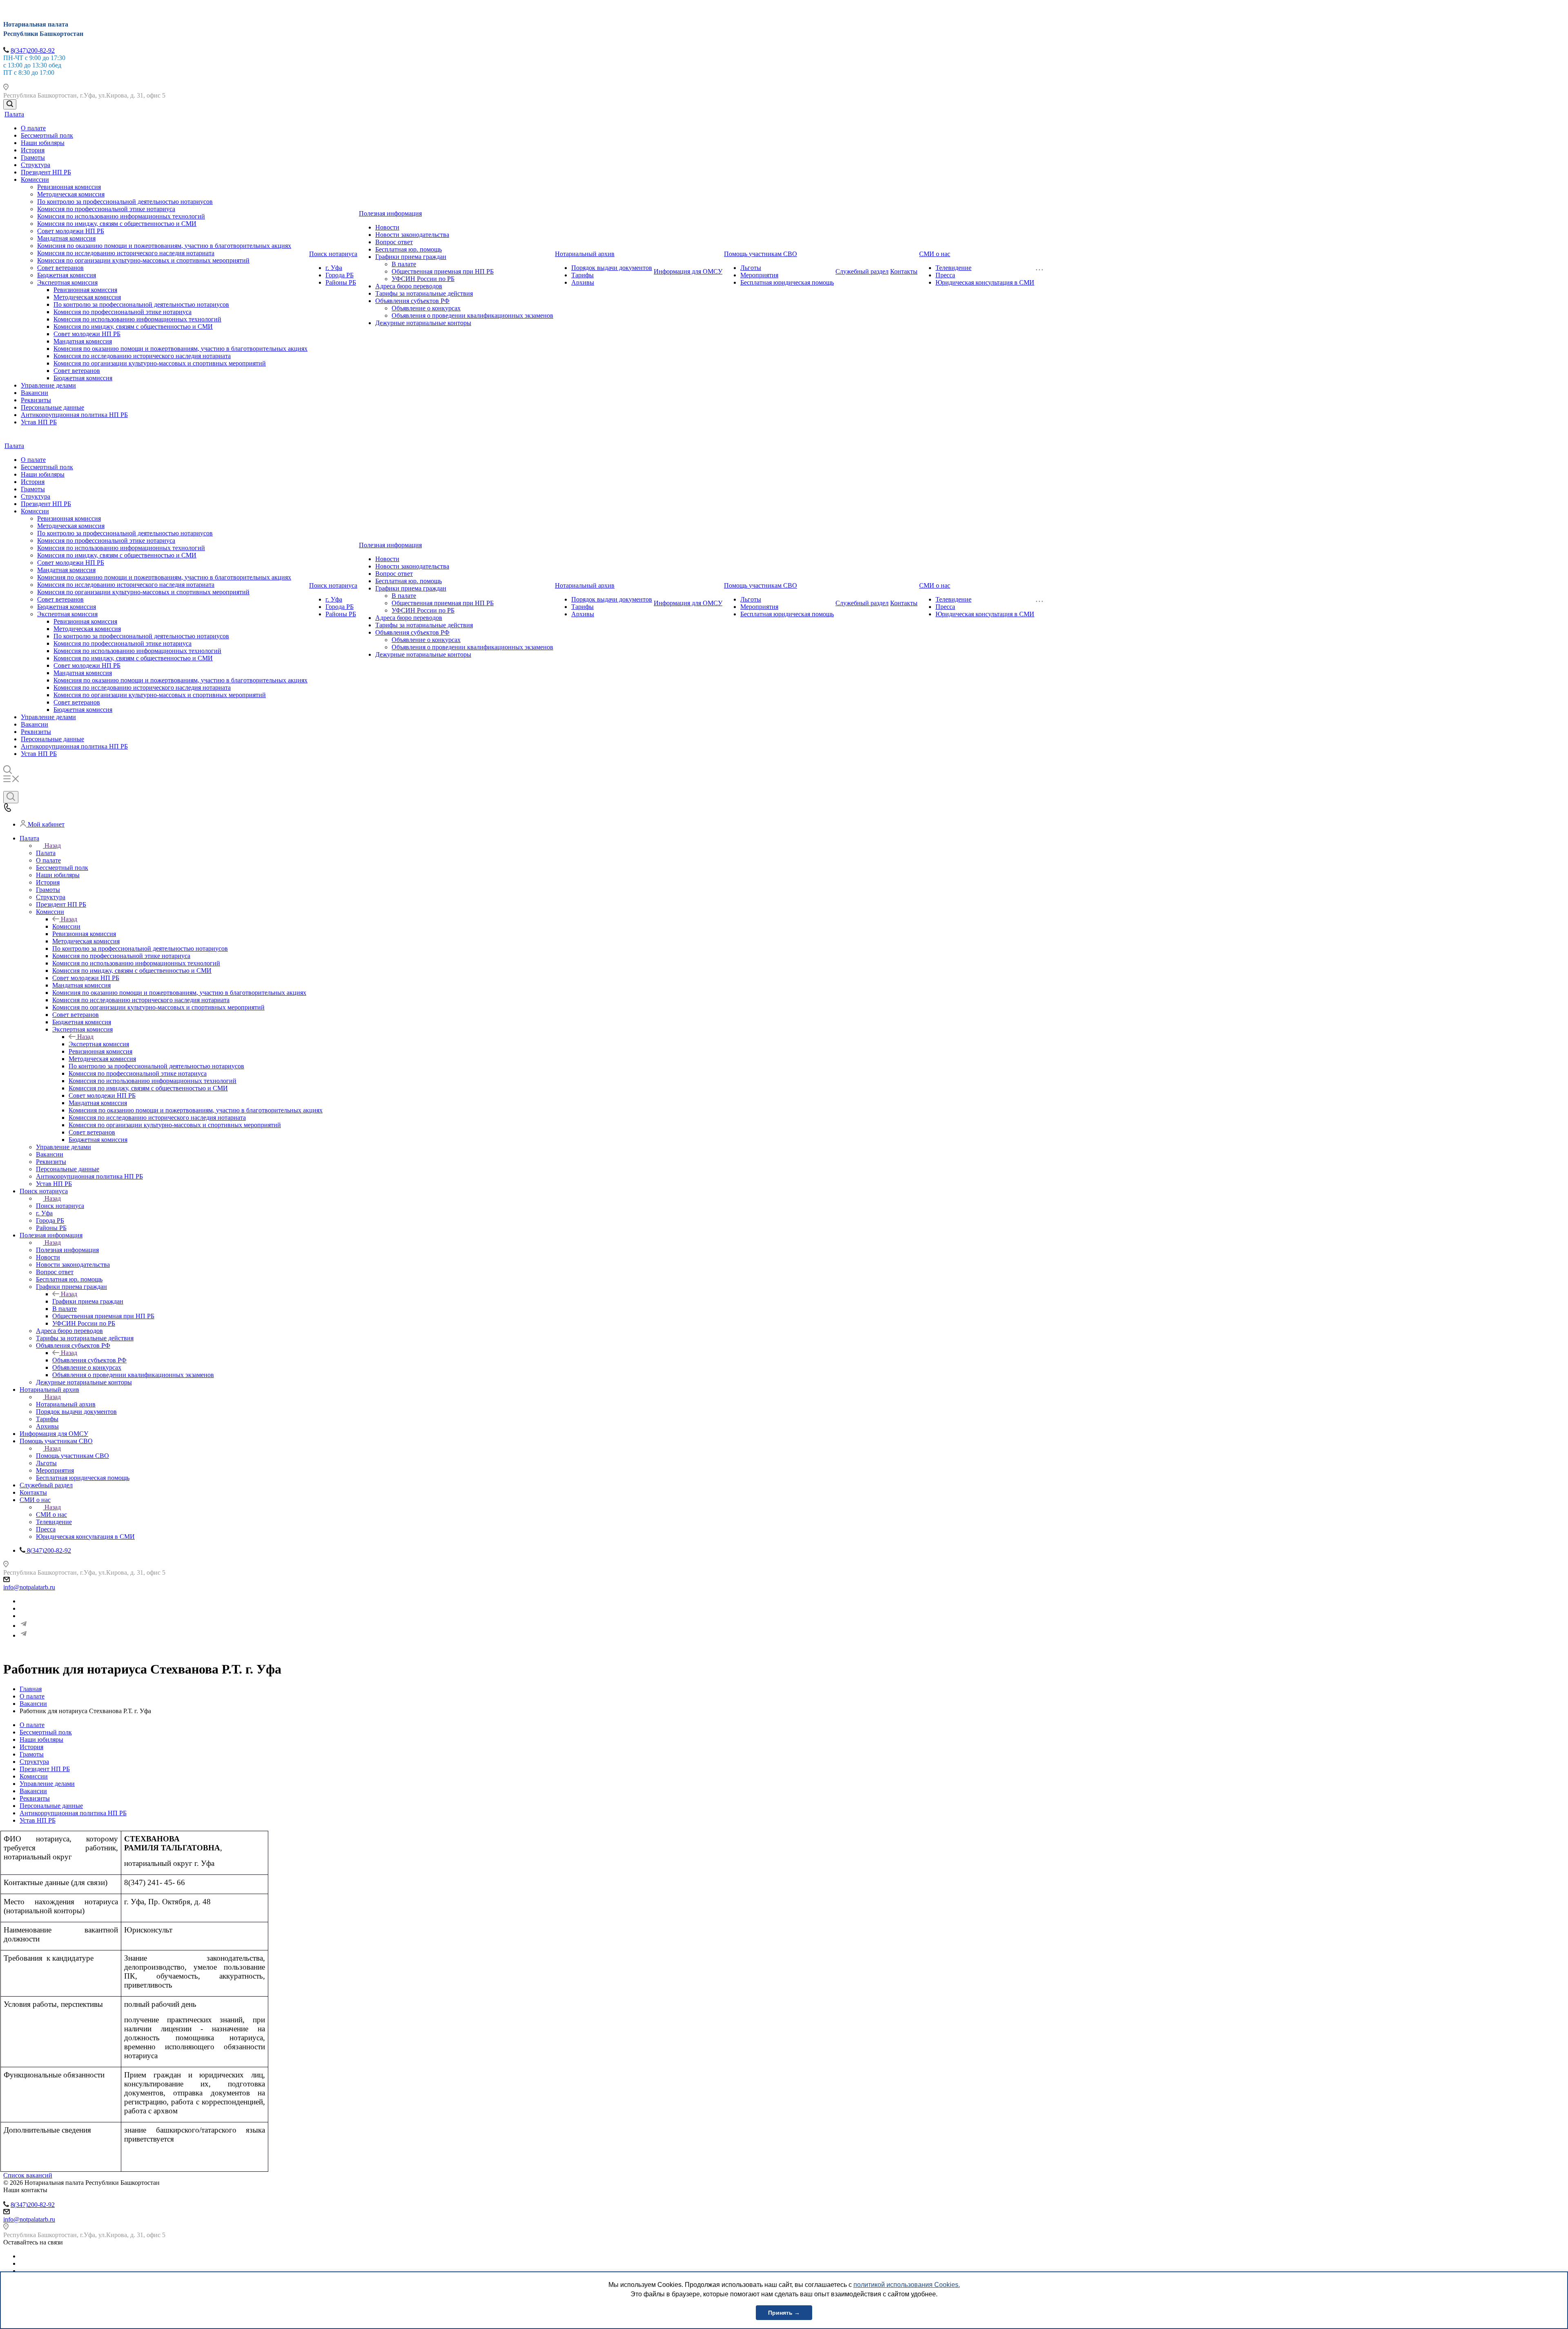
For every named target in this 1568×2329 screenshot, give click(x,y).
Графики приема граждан (411, 257)
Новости (387, 227)
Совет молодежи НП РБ (71, 231)
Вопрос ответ (394, 242)
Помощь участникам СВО (761, 254)
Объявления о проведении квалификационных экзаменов (472, 315)
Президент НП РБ (46, 172)
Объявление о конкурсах (426, 308)
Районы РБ (341, 282)
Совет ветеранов (60, 268)
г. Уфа (334, 268)
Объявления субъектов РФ (412, 301)
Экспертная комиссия (67, 282)
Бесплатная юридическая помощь (787, 282)
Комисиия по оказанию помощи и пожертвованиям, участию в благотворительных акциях (164, 246)
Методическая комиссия (71, 194)
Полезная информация (390, 213)
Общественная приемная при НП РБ (443, 271)
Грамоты (33, 157)
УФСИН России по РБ (423, 279)
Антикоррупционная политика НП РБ (74, 415)
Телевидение (953, 268)
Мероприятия (759, 275)
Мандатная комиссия (66, 238)
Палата (14, 114)
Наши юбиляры (43, 143)
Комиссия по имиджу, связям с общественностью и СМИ (117, 224)
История (33, 150)
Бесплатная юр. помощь (409, 249)
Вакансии (35, 393)
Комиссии (35, 179)
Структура (36, 165)
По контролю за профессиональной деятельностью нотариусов (125, 202)
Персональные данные (52, 407)
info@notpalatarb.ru (29, 1587)
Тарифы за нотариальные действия (424, 293)
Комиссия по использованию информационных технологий (121, 216)
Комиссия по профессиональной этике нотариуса (106, 209)
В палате (404, 264)
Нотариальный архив (585, 254)
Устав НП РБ (39, 422)
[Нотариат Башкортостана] (24, 1626)
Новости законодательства (412, 235)
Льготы (751, 268)
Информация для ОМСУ (688, 271)
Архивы (583, 282)
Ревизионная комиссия (69, 187)
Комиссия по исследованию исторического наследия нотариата (126, 253)
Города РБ (340, 275)
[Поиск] (10, 104)
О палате (33, 128)
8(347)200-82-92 (33, 50)
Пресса (945, 275)
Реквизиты (36, 400)
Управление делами (48, 385)
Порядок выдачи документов (612, 268)
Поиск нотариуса (333, 254)
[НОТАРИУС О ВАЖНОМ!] (24, 1635)
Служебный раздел (862, 271)
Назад (53, 846)
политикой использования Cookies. (907, 2285)
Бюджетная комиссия (67, 275)
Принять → (784, 2313)
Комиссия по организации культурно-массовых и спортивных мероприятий (143, 260)
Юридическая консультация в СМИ (985, 282)
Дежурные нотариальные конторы (423, 323)
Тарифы (582, 275)
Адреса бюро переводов (409, 286)
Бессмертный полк (47, 135)
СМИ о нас (935, 254)
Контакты (904, 271)
